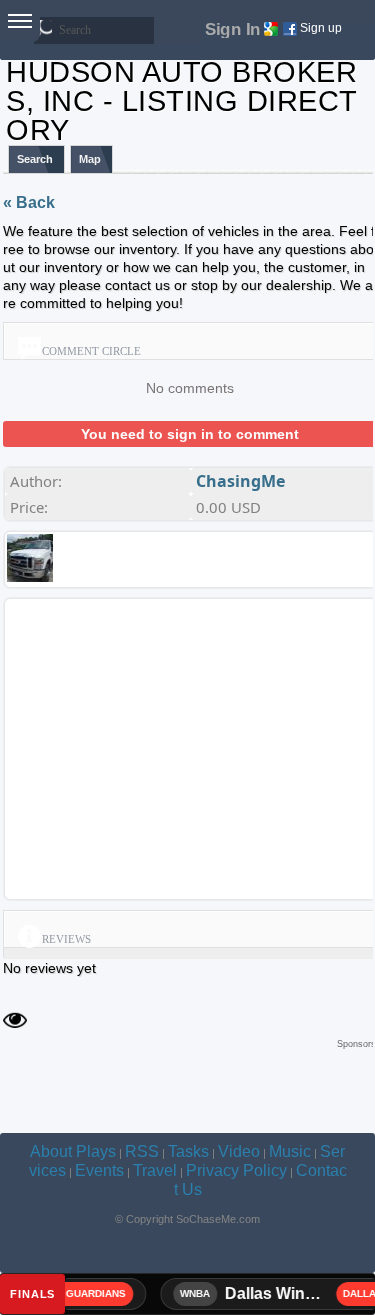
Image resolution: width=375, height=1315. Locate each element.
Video (239, 1151)
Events (99, 1170)
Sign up (321, 28)
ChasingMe (240, 481)
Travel (155, 1170)
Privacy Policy (236, 1170)
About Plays (73, 1151)
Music (290, 1151)
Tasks (188, 1151)
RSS (142, 1151)
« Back (29, 202)
